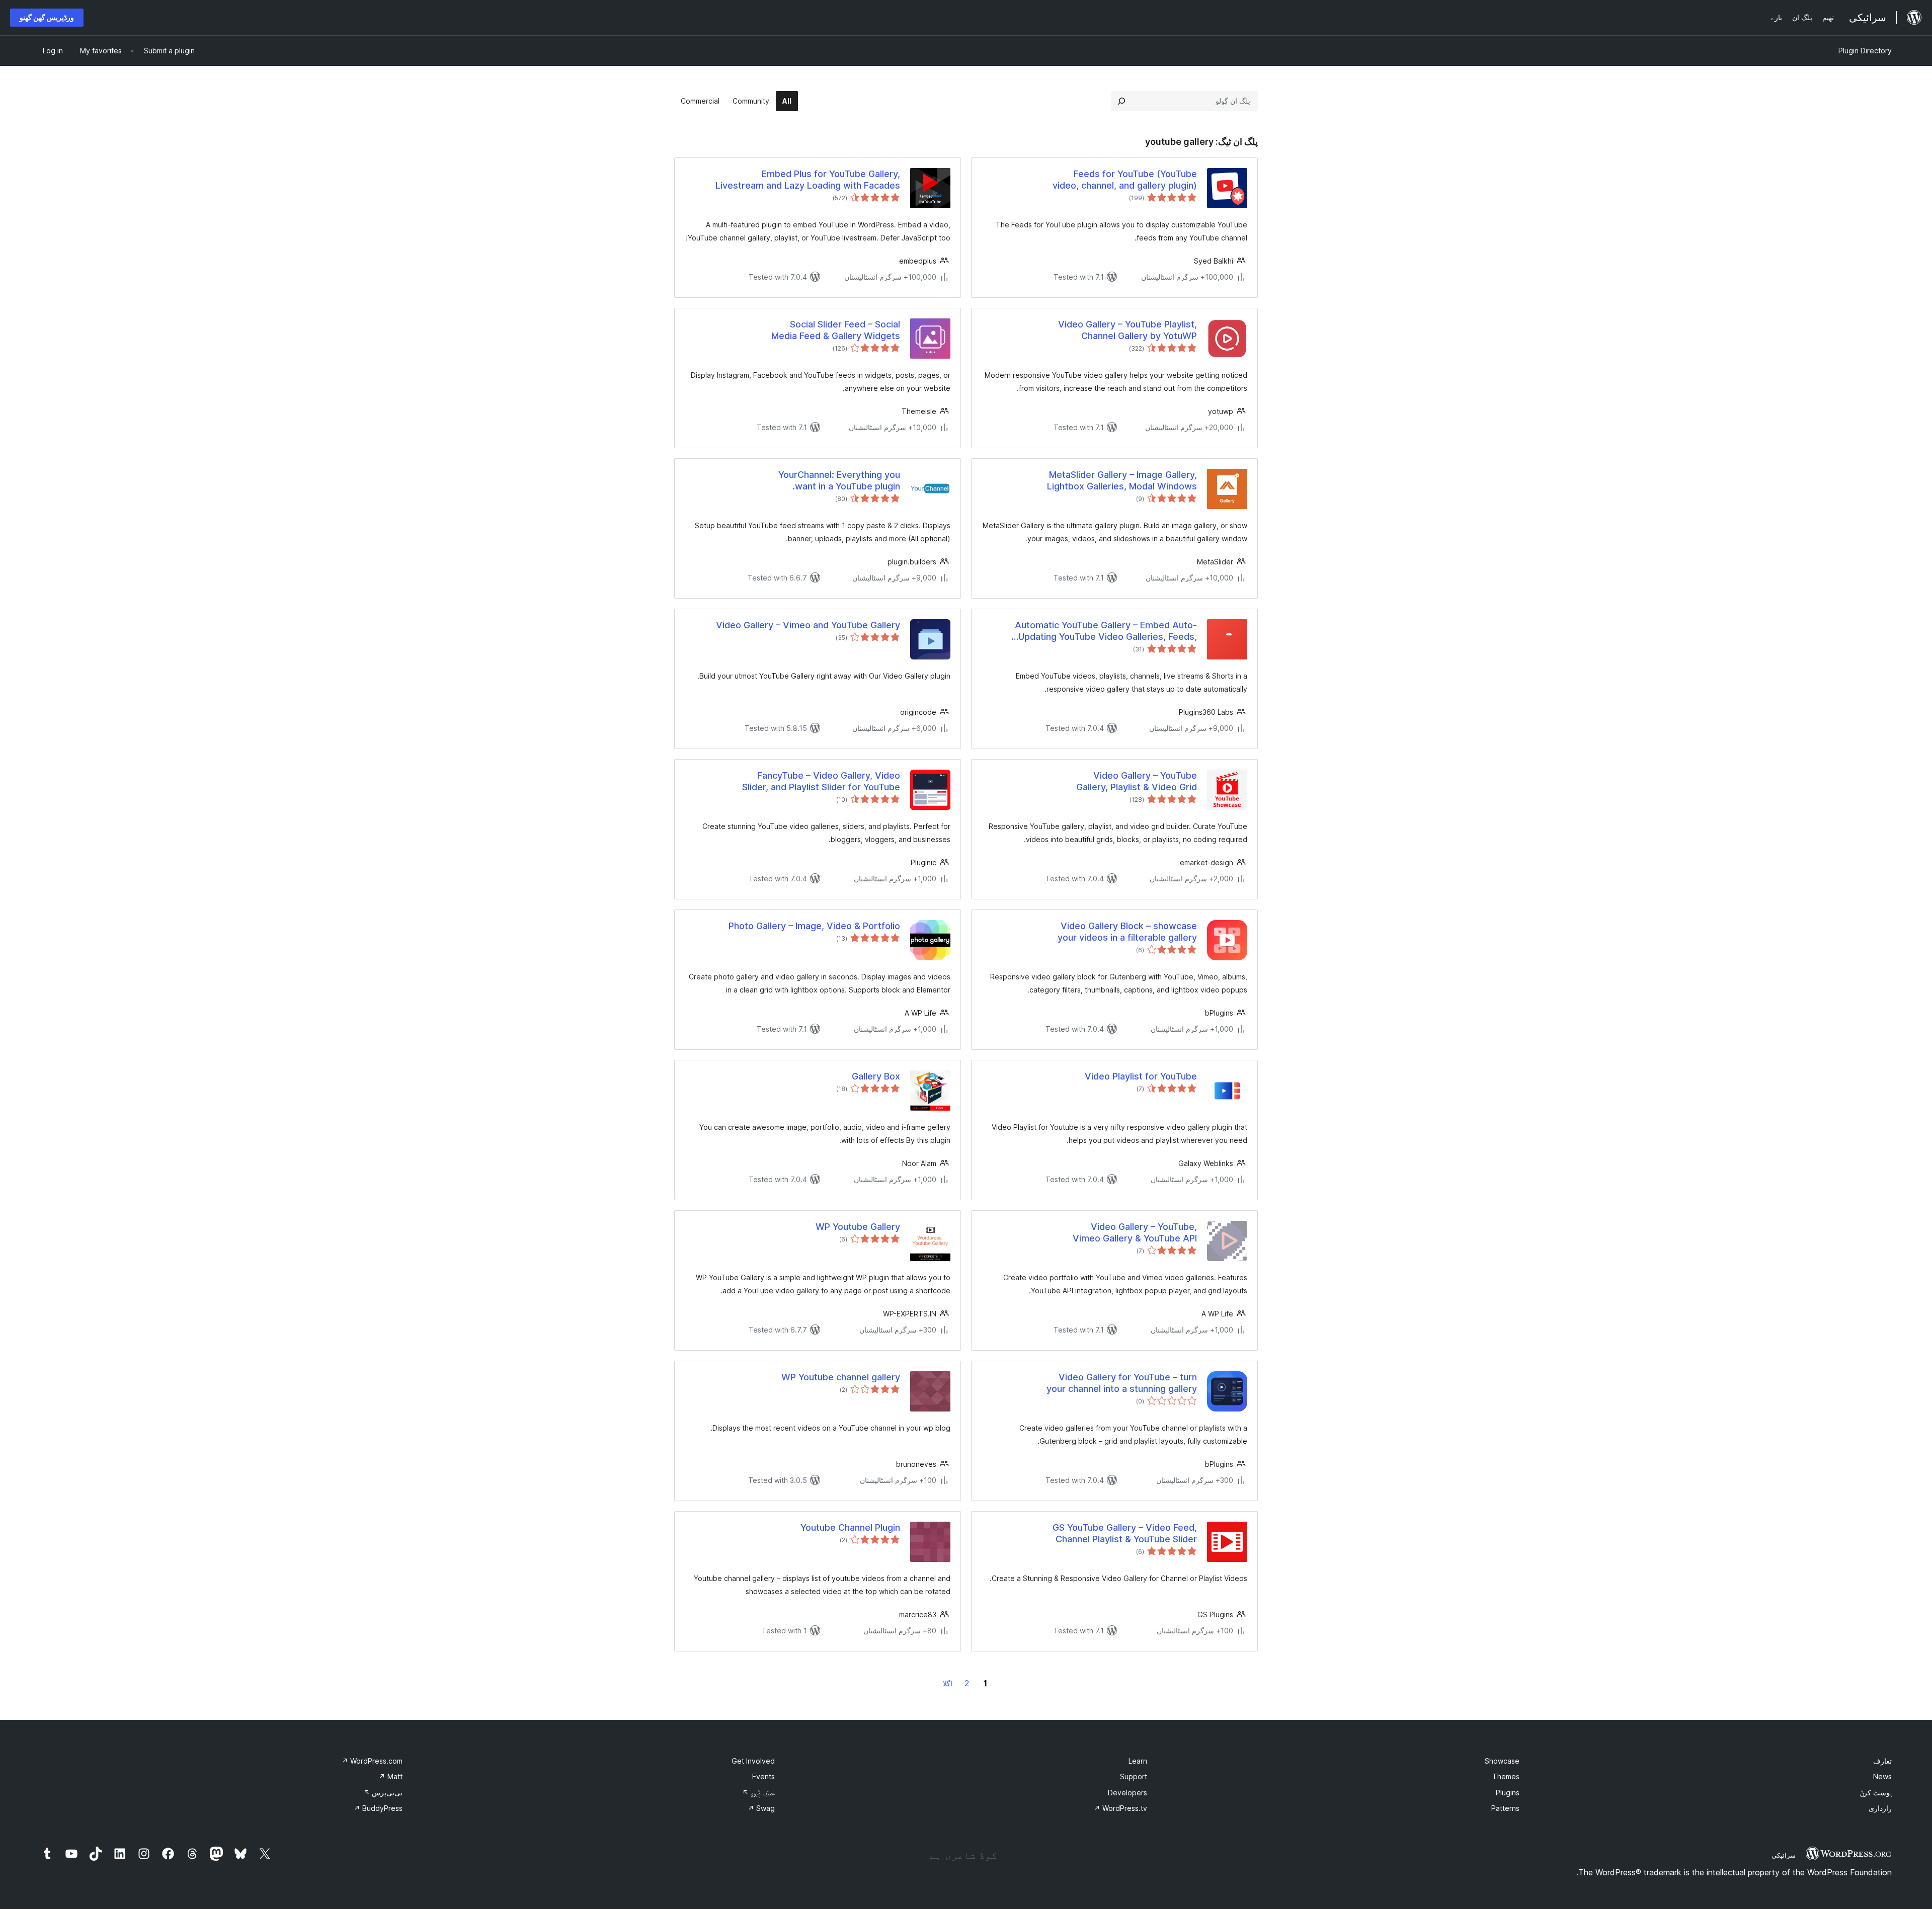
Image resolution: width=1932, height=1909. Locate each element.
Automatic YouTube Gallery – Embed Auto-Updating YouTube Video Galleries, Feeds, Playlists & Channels (1106, 631)
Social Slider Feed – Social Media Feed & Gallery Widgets (836, 330)
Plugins (1508, 1793)
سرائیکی (1784, 1855)
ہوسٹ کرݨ (1876, 1793)
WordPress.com (372, 1761)
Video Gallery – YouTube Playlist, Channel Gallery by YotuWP (1128, 330)
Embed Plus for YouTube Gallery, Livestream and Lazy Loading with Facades (808, 180)
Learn (1138, 1761)
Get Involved (753, 1761)
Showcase (1502, 1761)
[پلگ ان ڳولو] (1121, 101)
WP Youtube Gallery (858, 1227)
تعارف (1882, 1761)
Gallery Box (876, 1076)
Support (1134, 1776)
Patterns (1505, 1808)
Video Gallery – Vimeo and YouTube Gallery (808, 625)
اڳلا (948, 1683)
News (1882, 1776)
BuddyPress (378, 1808)
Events (763, 1776)
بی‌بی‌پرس (383, 1793)
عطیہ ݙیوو (758, 1793)
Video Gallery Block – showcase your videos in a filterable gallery (1127, 932)
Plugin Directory (1865, 51)
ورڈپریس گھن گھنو (47, 17)
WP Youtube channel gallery (841, 1377)
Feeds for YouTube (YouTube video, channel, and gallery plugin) (1125, 180)
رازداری (1880, 1808)
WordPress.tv (1120, 1808)
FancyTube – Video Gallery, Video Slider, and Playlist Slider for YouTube (821, 781)
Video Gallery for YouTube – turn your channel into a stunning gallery (1122, 1383)
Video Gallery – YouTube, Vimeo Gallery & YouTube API (1135, 1232)
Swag (761, 1808)
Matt (391, 1776)
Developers (1128, 1793)
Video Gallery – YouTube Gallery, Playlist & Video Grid (1137, 781)
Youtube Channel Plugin (850, 1527)
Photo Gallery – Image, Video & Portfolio (814, 926)
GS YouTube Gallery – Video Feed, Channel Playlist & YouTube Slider (1125, 1533)
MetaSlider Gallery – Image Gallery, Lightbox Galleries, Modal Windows (1122, 480)
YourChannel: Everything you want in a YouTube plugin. (839, 480)
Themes (1506, 1776)
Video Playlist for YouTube (1141, 1076)
